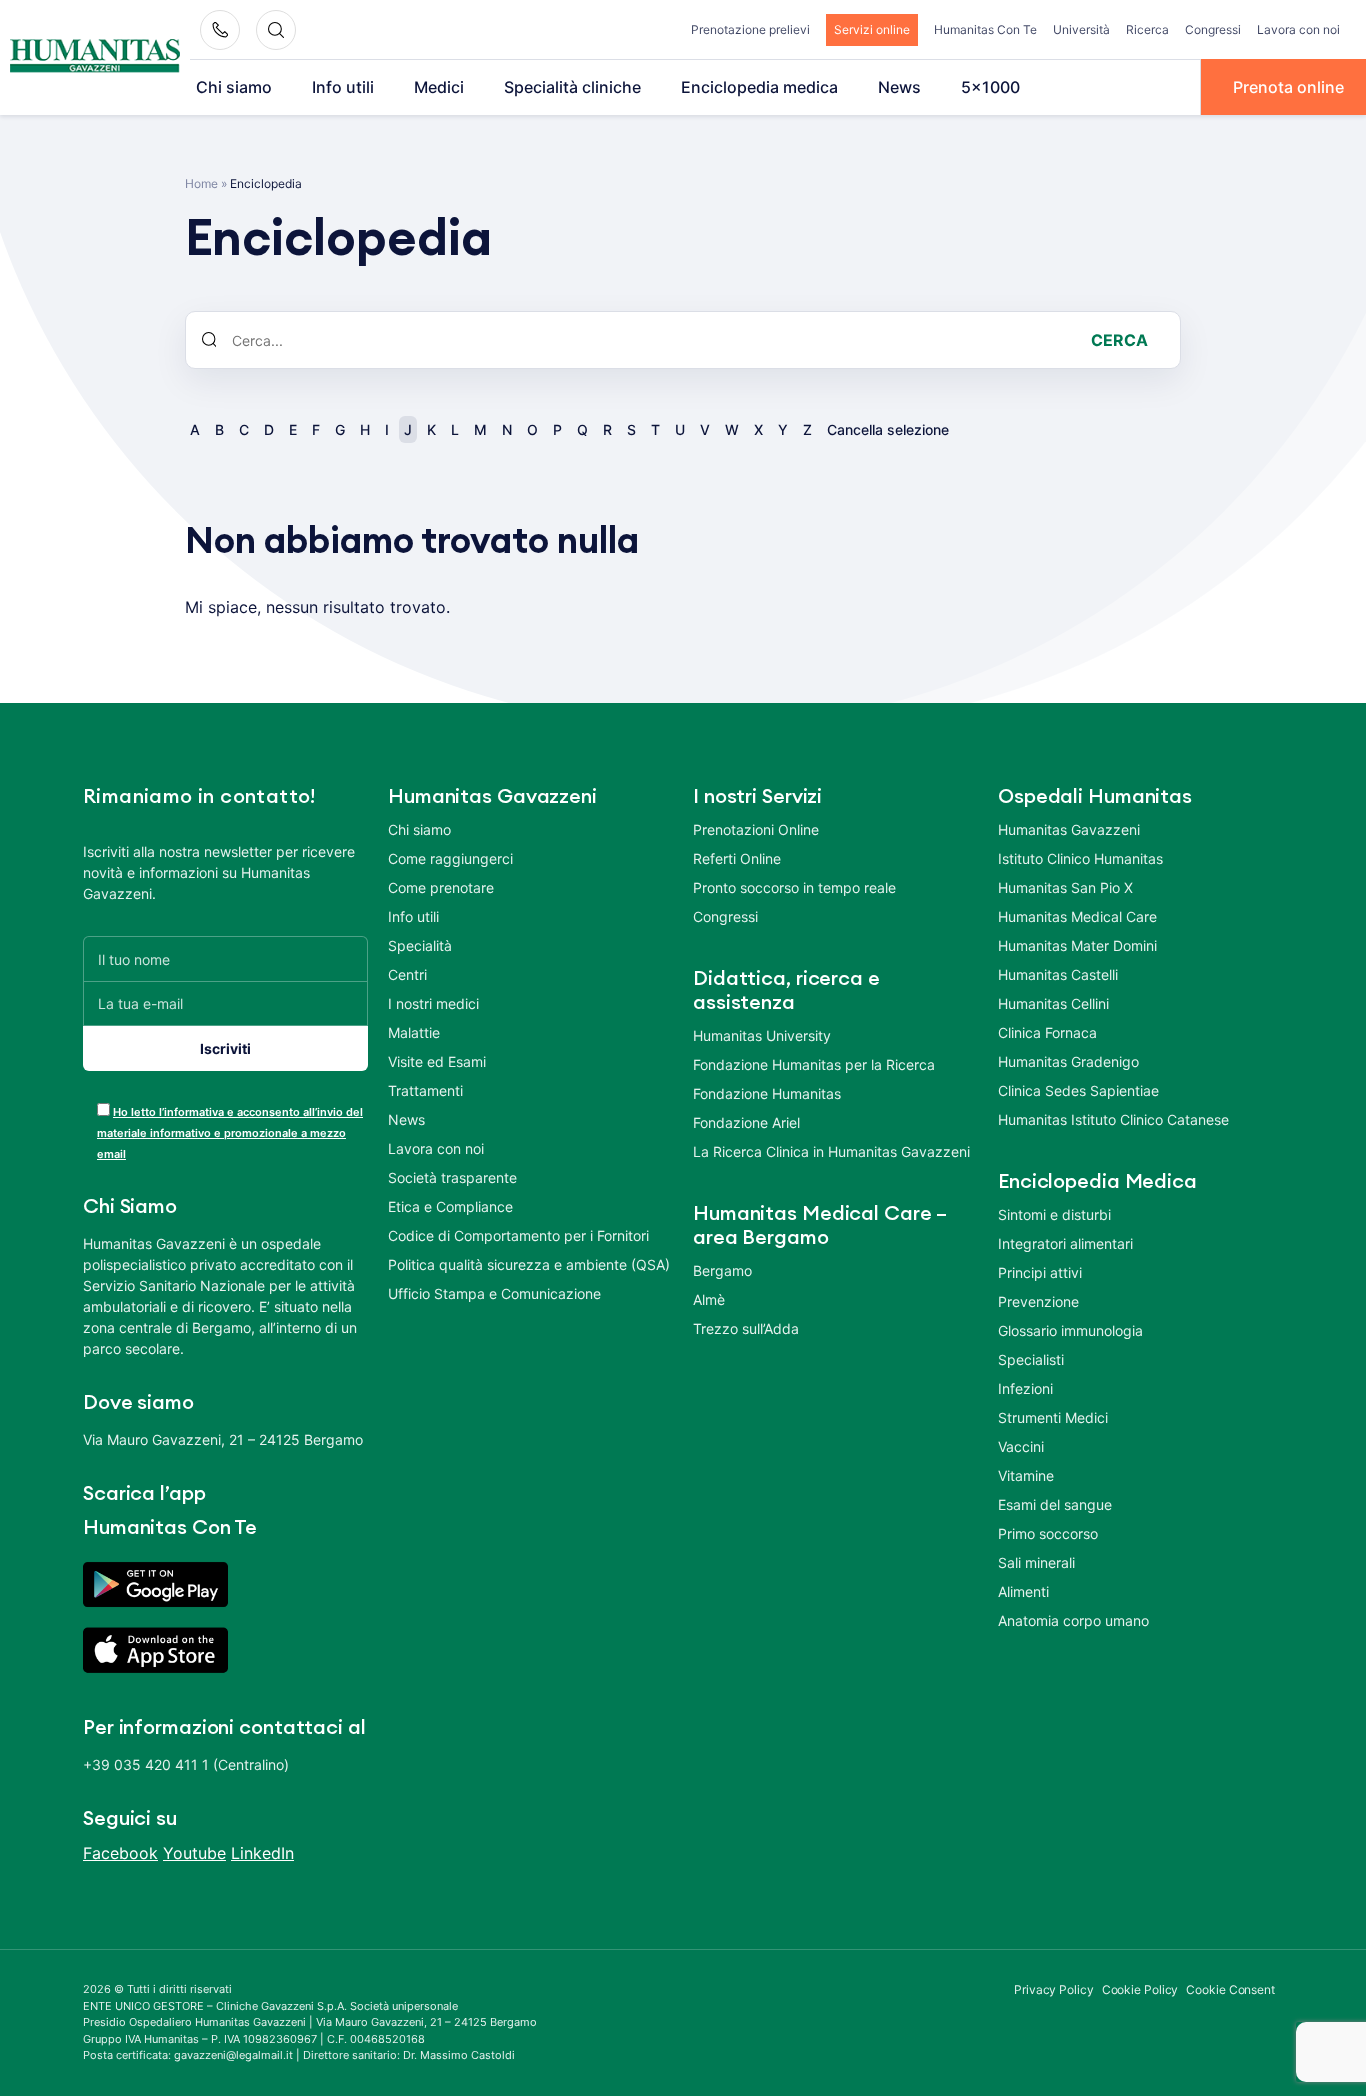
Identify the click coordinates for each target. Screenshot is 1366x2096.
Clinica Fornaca (1047, 1032)
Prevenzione (1038, 1301)
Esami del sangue (1055, 1504)
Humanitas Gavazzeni (1069, 829)
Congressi (1213, 29)
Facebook (120, 1853)
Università (1081, 29)
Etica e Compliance (450, 1206)
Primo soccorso (1048, 1533)
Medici (439, 87)
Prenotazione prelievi (750, 29)
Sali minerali (1036, 1562)
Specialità (420, 945)
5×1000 (990, 87)
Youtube (194, 1853)
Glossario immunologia (1070, 1330)
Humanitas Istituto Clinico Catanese (1113, 1119)
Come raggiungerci (450, 858)
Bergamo (722, 1270)
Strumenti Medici (1053, 1417)
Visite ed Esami (437, 1061)
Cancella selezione (888, 429)
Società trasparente (452, 1177)
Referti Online (737, 858)
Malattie (414, 1032)
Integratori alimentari (1065, 1243)
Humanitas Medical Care (1077, 916)
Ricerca (1147, 29)
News (899, 87)
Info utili (343, 87)
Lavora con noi (1298, 29)
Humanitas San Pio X (1065, 887)
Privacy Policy (1054, 1989)
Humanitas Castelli (1058, 974)
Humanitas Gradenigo (1068, 1061)
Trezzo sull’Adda (746, 1328)
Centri (407, 974)
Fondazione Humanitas (767, 1093)
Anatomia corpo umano (1073, 1620)
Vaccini (1021, 1446)
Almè (709, 1299)
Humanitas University (762, 1035)
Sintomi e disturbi (1054, 1214)
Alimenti (1023, 1591)
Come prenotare (441, 887)
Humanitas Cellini (1053, 1003)
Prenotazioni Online (756, 829)
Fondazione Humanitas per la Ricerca (814, 1064)
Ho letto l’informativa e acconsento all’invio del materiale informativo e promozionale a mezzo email (230, 1133)
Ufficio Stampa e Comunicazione (494, 1293)
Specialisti (1031, 1359)
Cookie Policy (1140, 1989)
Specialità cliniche (572, 87)
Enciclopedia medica (759, 87)
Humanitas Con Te (985, 29)
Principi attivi (1040, 1272)
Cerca (1119, 340)
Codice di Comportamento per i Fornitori (518, 1235)
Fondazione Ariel (746, 1122)
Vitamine (1026, 1475)
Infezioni (1025, 1388)
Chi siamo (234, 87)
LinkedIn (262, 1853)
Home (201, 183)
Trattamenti (425, 1090)
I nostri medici (433, 1003)
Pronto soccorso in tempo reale (794, 887)
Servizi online (872, 29)
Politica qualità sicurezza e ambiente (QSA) (529, 1264)
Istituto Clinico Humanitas (1080, 858)
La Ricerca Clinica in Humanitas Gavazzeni (831, 1151)
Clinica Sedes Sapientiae (1078, 1090)
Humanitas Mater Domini (1077, 945)
